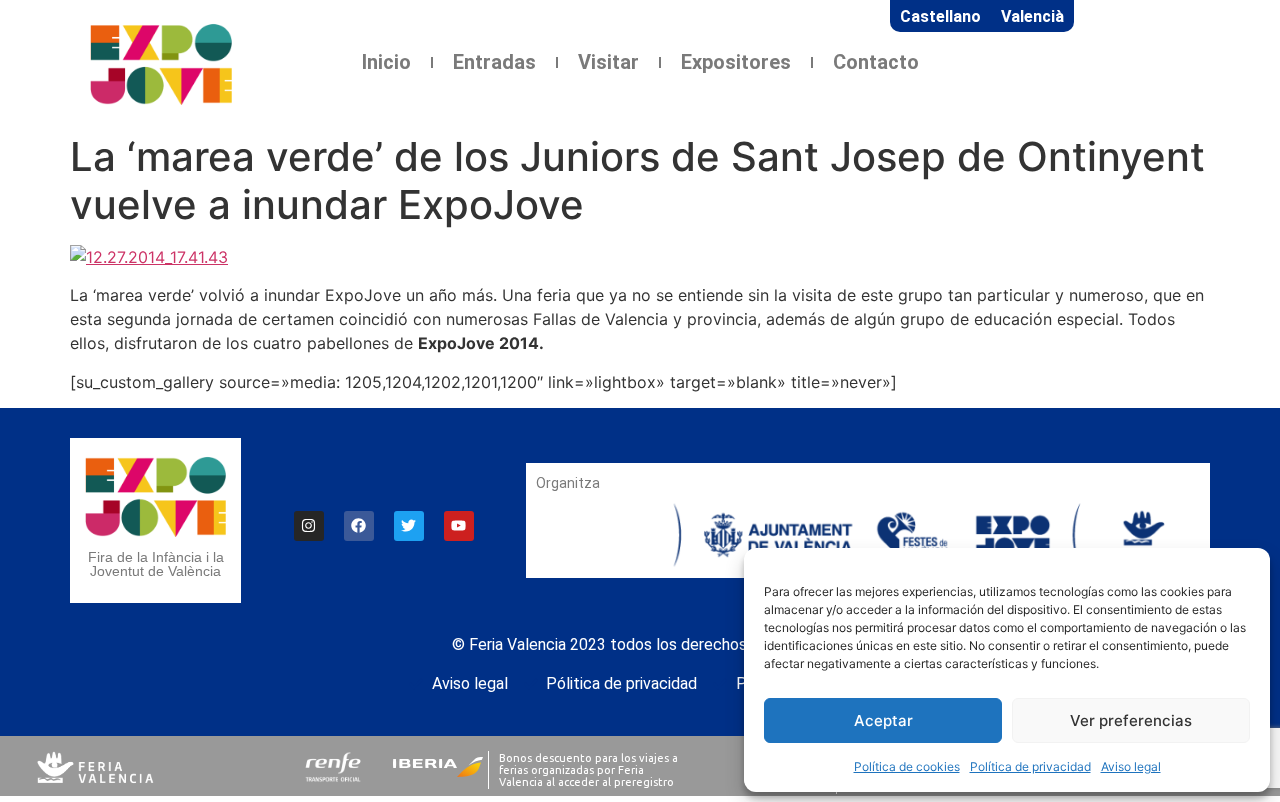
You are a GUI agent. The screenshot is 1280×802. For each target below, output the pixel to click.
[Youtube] (459, 526)
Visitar (608, 62)
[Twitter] (409, 526)
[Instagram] (309, 526)
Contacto (876, 62)
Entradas (494, 62)
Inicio (386, 62)
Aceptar (883, 720)
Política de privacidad (1030, 766)
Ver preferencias (1131, 720)
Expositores (736, 62)
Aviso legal (1131, 766)
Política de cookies (907, 766)
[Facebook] (359, 526)
